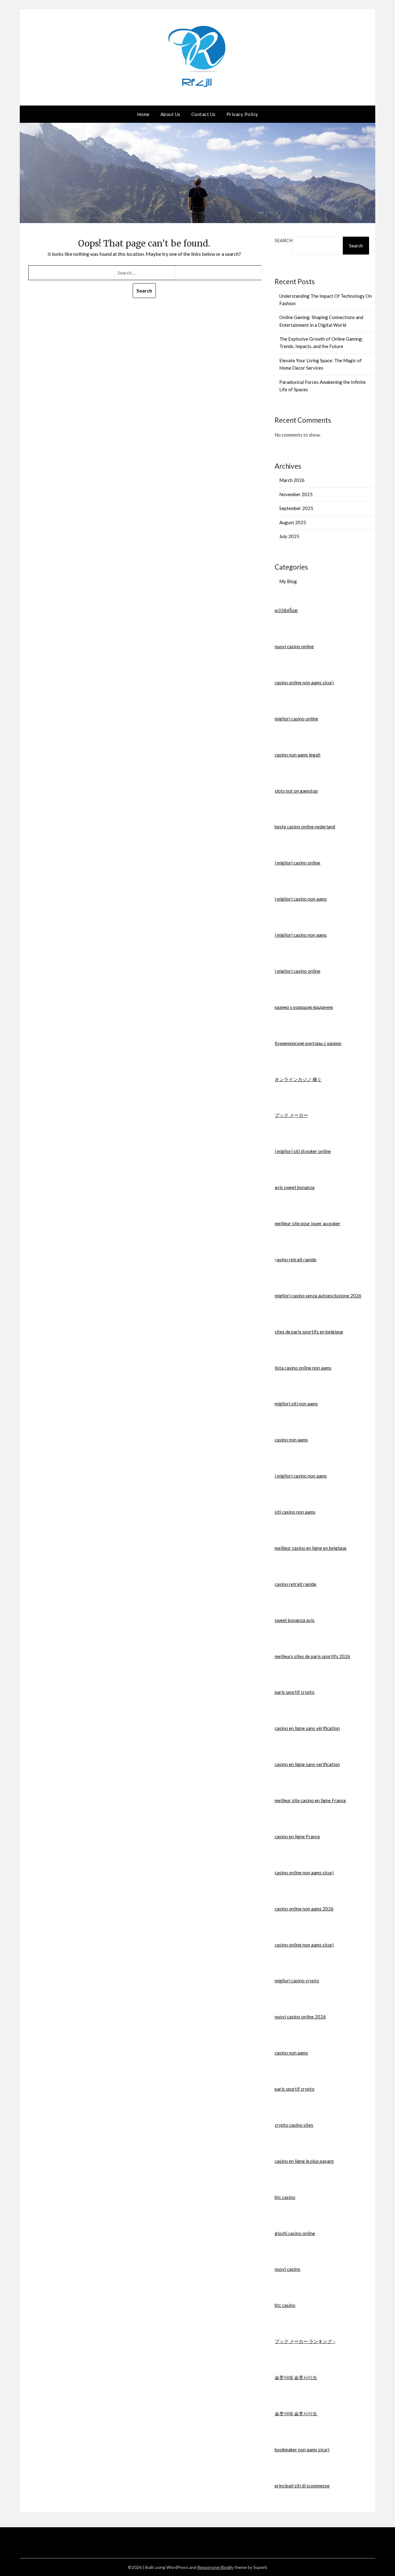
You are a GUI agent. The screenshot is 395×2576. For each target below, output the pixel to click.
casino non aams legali (297, 755)
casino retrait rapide (295, 1584)
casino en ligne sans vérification (307, 1728)
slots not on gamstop (296, 791)
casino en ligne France (297, 1836)
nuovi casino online (294, 646)
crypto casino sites (294, 2125)
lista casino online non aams (303, 1368)
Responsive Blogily (215, 2567)
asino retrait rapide (297, 1259)
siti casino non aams (295, 1512)
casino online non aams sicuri (304, 682)
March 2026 (292, 480)
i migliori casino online (297, 863)
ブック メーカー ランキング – (305, 2341)
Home (143, 114)
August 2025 (293, 522)
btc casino (285, 2197)
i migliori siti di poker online (303, 1151)
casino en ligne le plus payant (304, 2161)
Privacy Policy (242, 114)
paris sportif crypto (295, 1692)
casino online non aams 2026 (304, 1909)
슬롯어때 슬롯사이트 (296, 2377)
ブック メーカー (291, 1115)
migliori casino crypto (297, 1981)
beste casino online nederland (305, 827)
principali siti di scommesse (302, 2486)
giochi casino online (295, 2233)
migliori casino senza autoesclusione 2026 (318, 1296)
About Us (170, 114)
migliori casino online (296, 719)
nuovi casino (287, 2269)
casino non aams (291, 1440)
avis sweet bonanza (295, 1187)
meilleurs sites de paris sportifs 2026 (312, 1656)
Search (284, 240)
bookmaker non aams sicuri (302, 2449)
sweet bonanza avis (295, 1620)
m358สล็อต (286, 610)
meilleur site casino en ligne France (310, 1800)
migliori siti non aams (296, 1404)
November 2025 (296, 494)
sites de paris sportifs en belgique (309, 1332)
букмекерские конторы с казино (308, 1043)
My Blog (288, 581)
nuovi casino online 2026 (300, 2017)
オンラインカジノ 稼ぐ (298, 1079)
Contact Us (204, 114)
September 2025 (296, 508)
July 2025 (289, 536)
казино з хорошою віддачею (304, 1007)
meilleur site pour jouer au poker (308, 1223)
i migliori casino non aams (301, 899)
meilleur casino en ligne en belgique (311, 1548)
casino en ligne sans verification (307, 1764)
